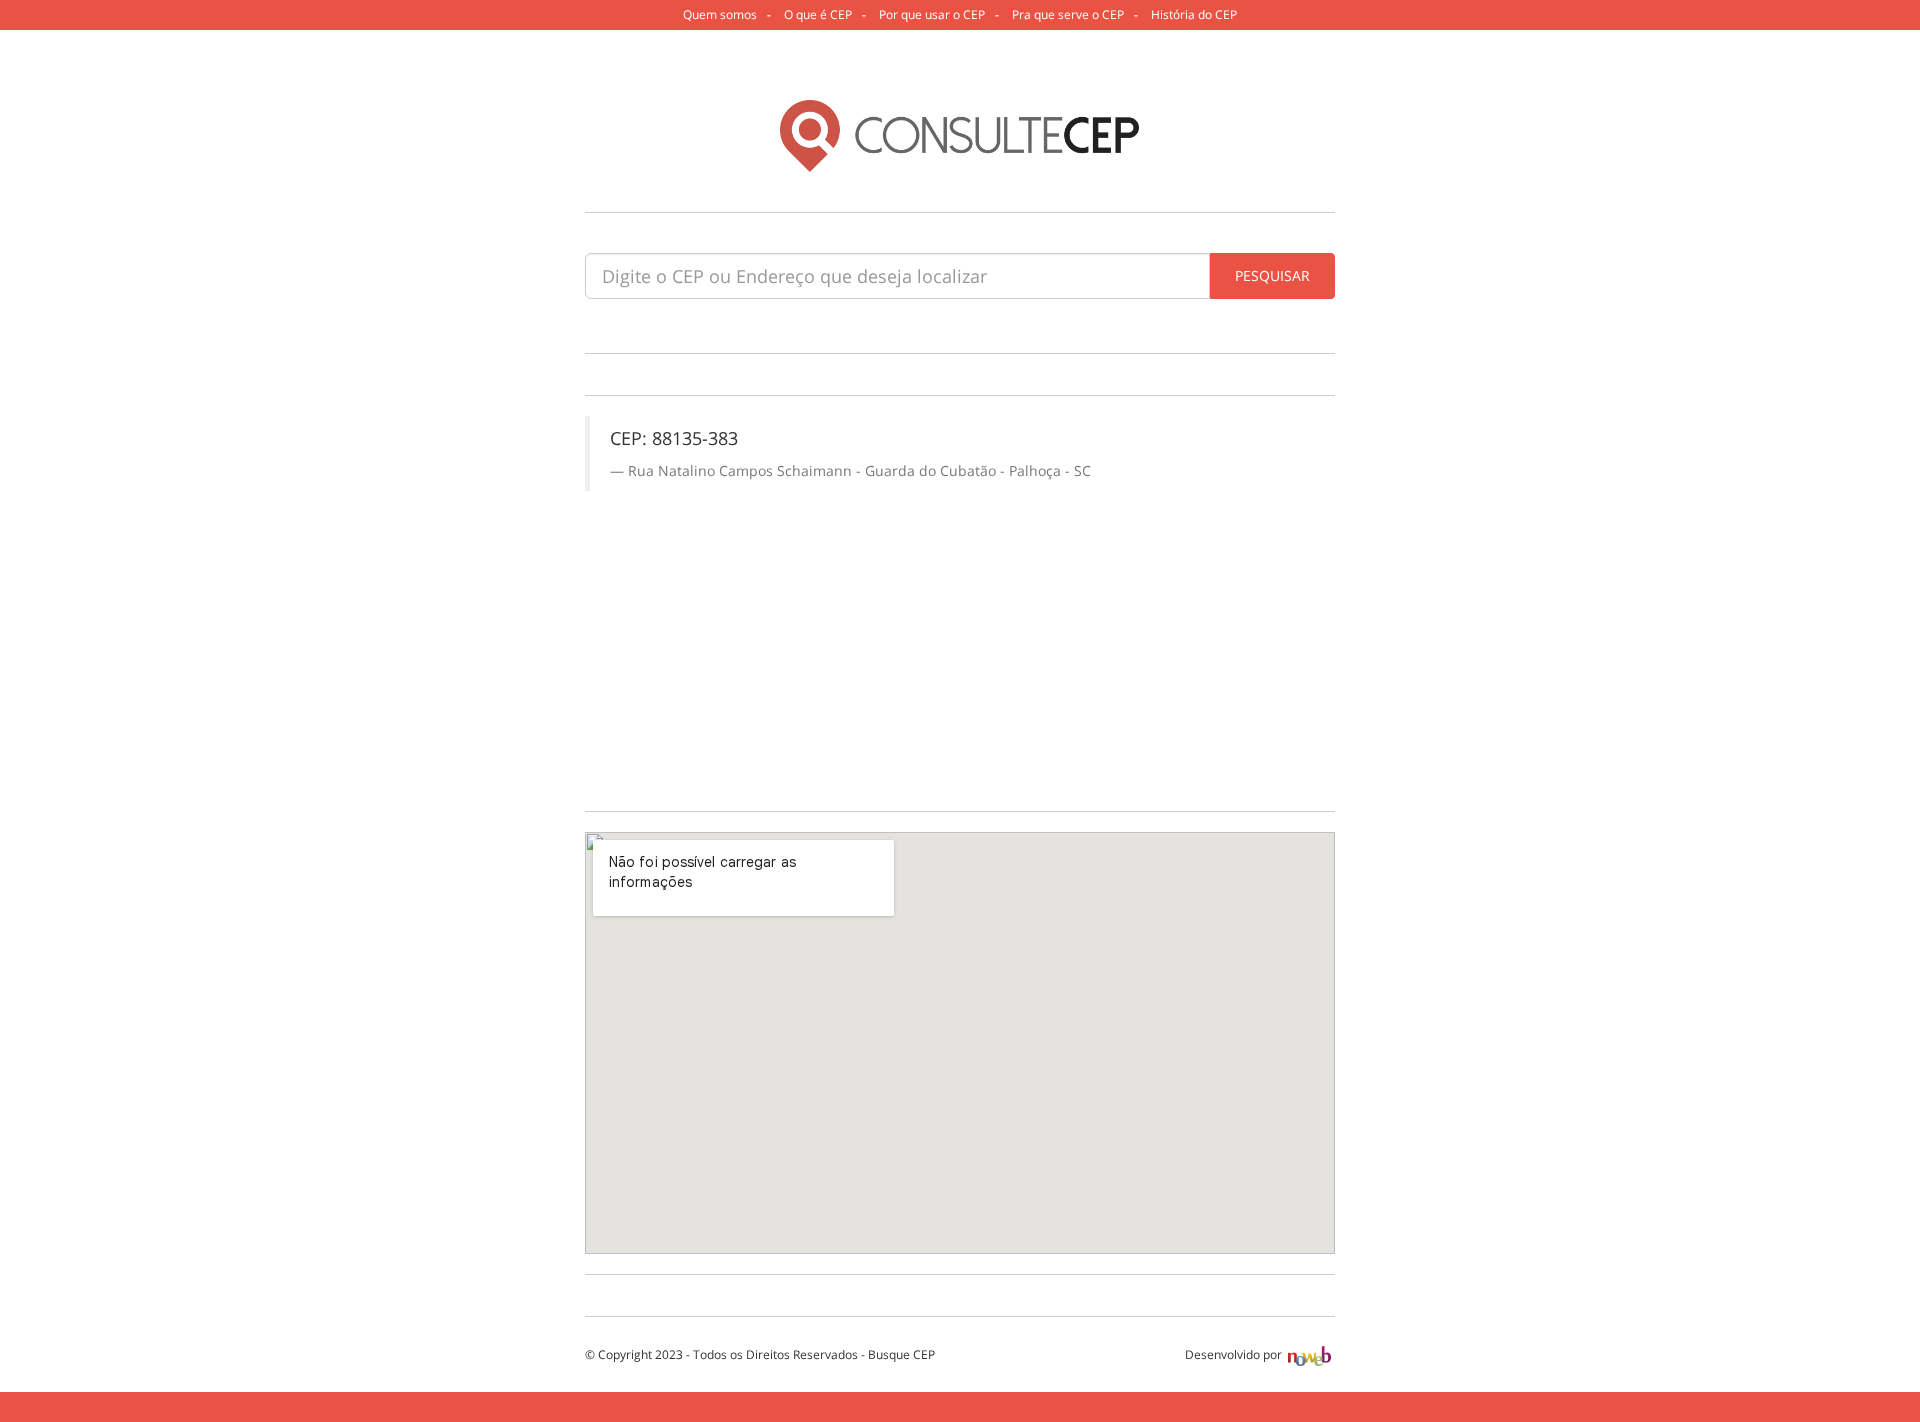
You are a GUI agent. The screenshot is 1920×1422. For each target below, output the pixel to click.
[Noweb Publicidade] (1310, 1354)
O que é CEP (818, 14)
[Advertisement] (960, 641)
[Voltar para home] (960, 136)
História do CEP (1194, 14)
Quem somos (720, 14)
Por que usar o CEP (932, 14)
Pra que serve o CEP (1068, 14)
